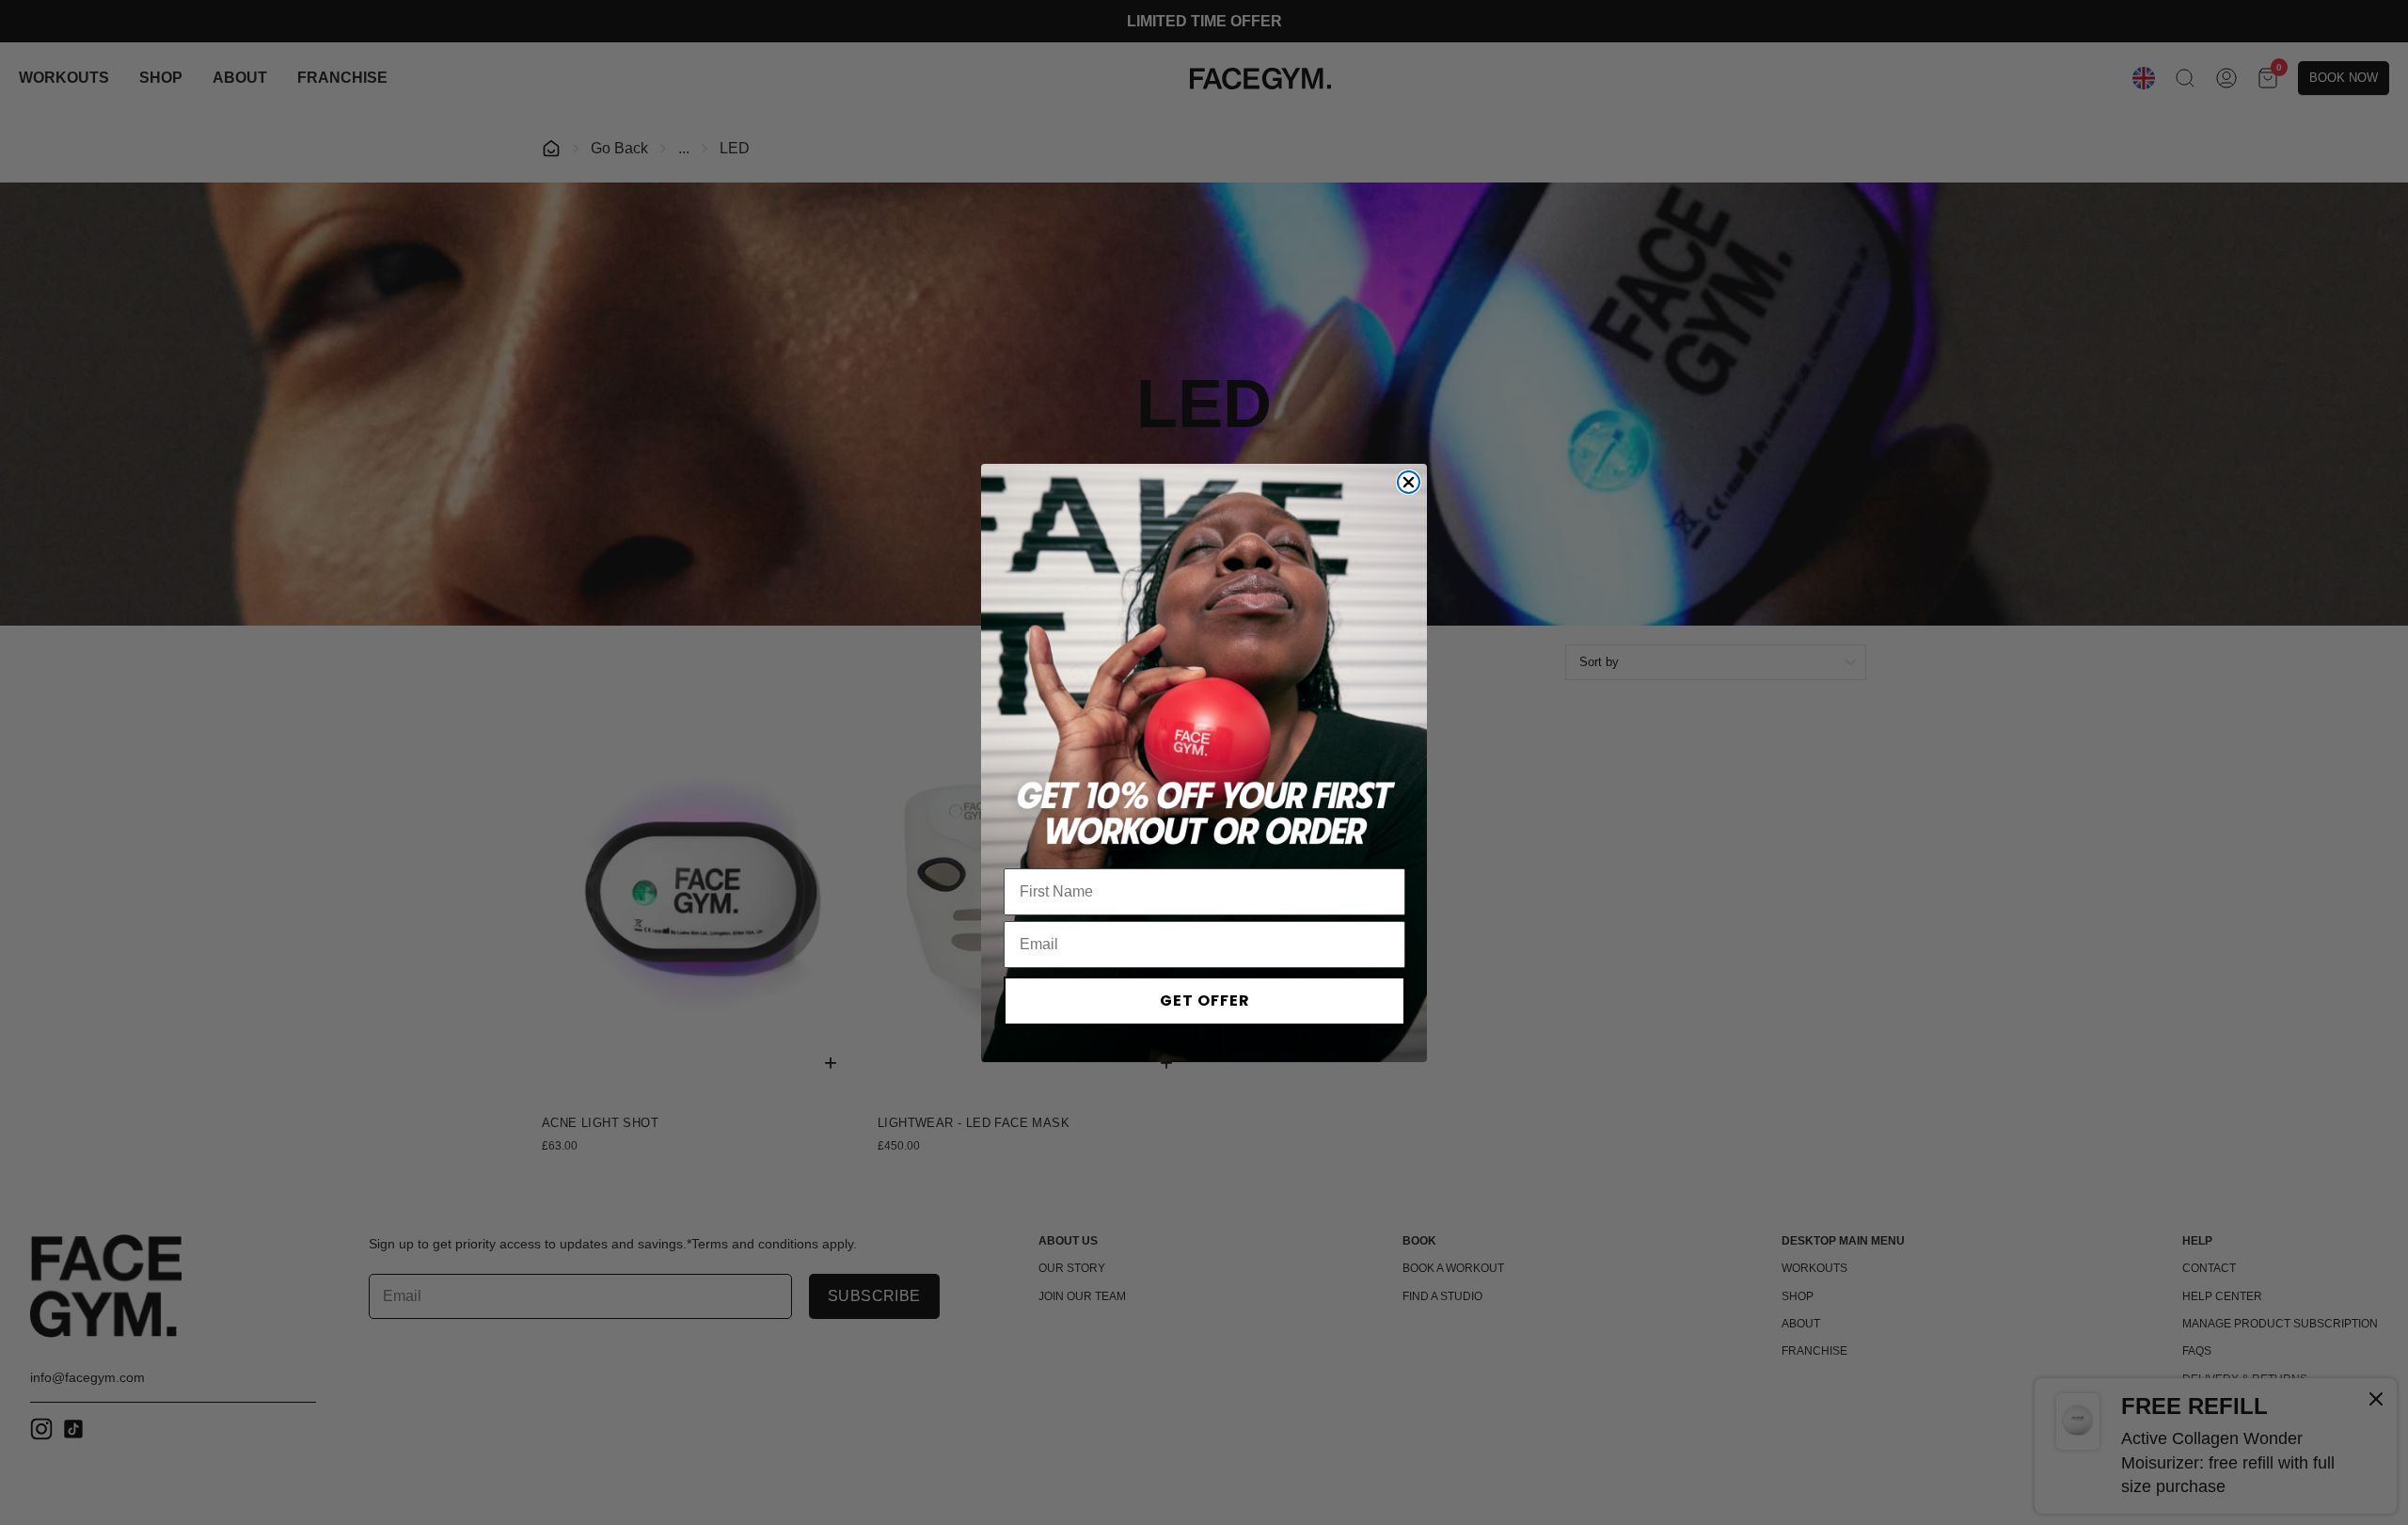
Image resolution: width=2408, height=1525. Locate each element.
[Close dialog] (1409, 482)
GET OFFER (1205, 1001)
